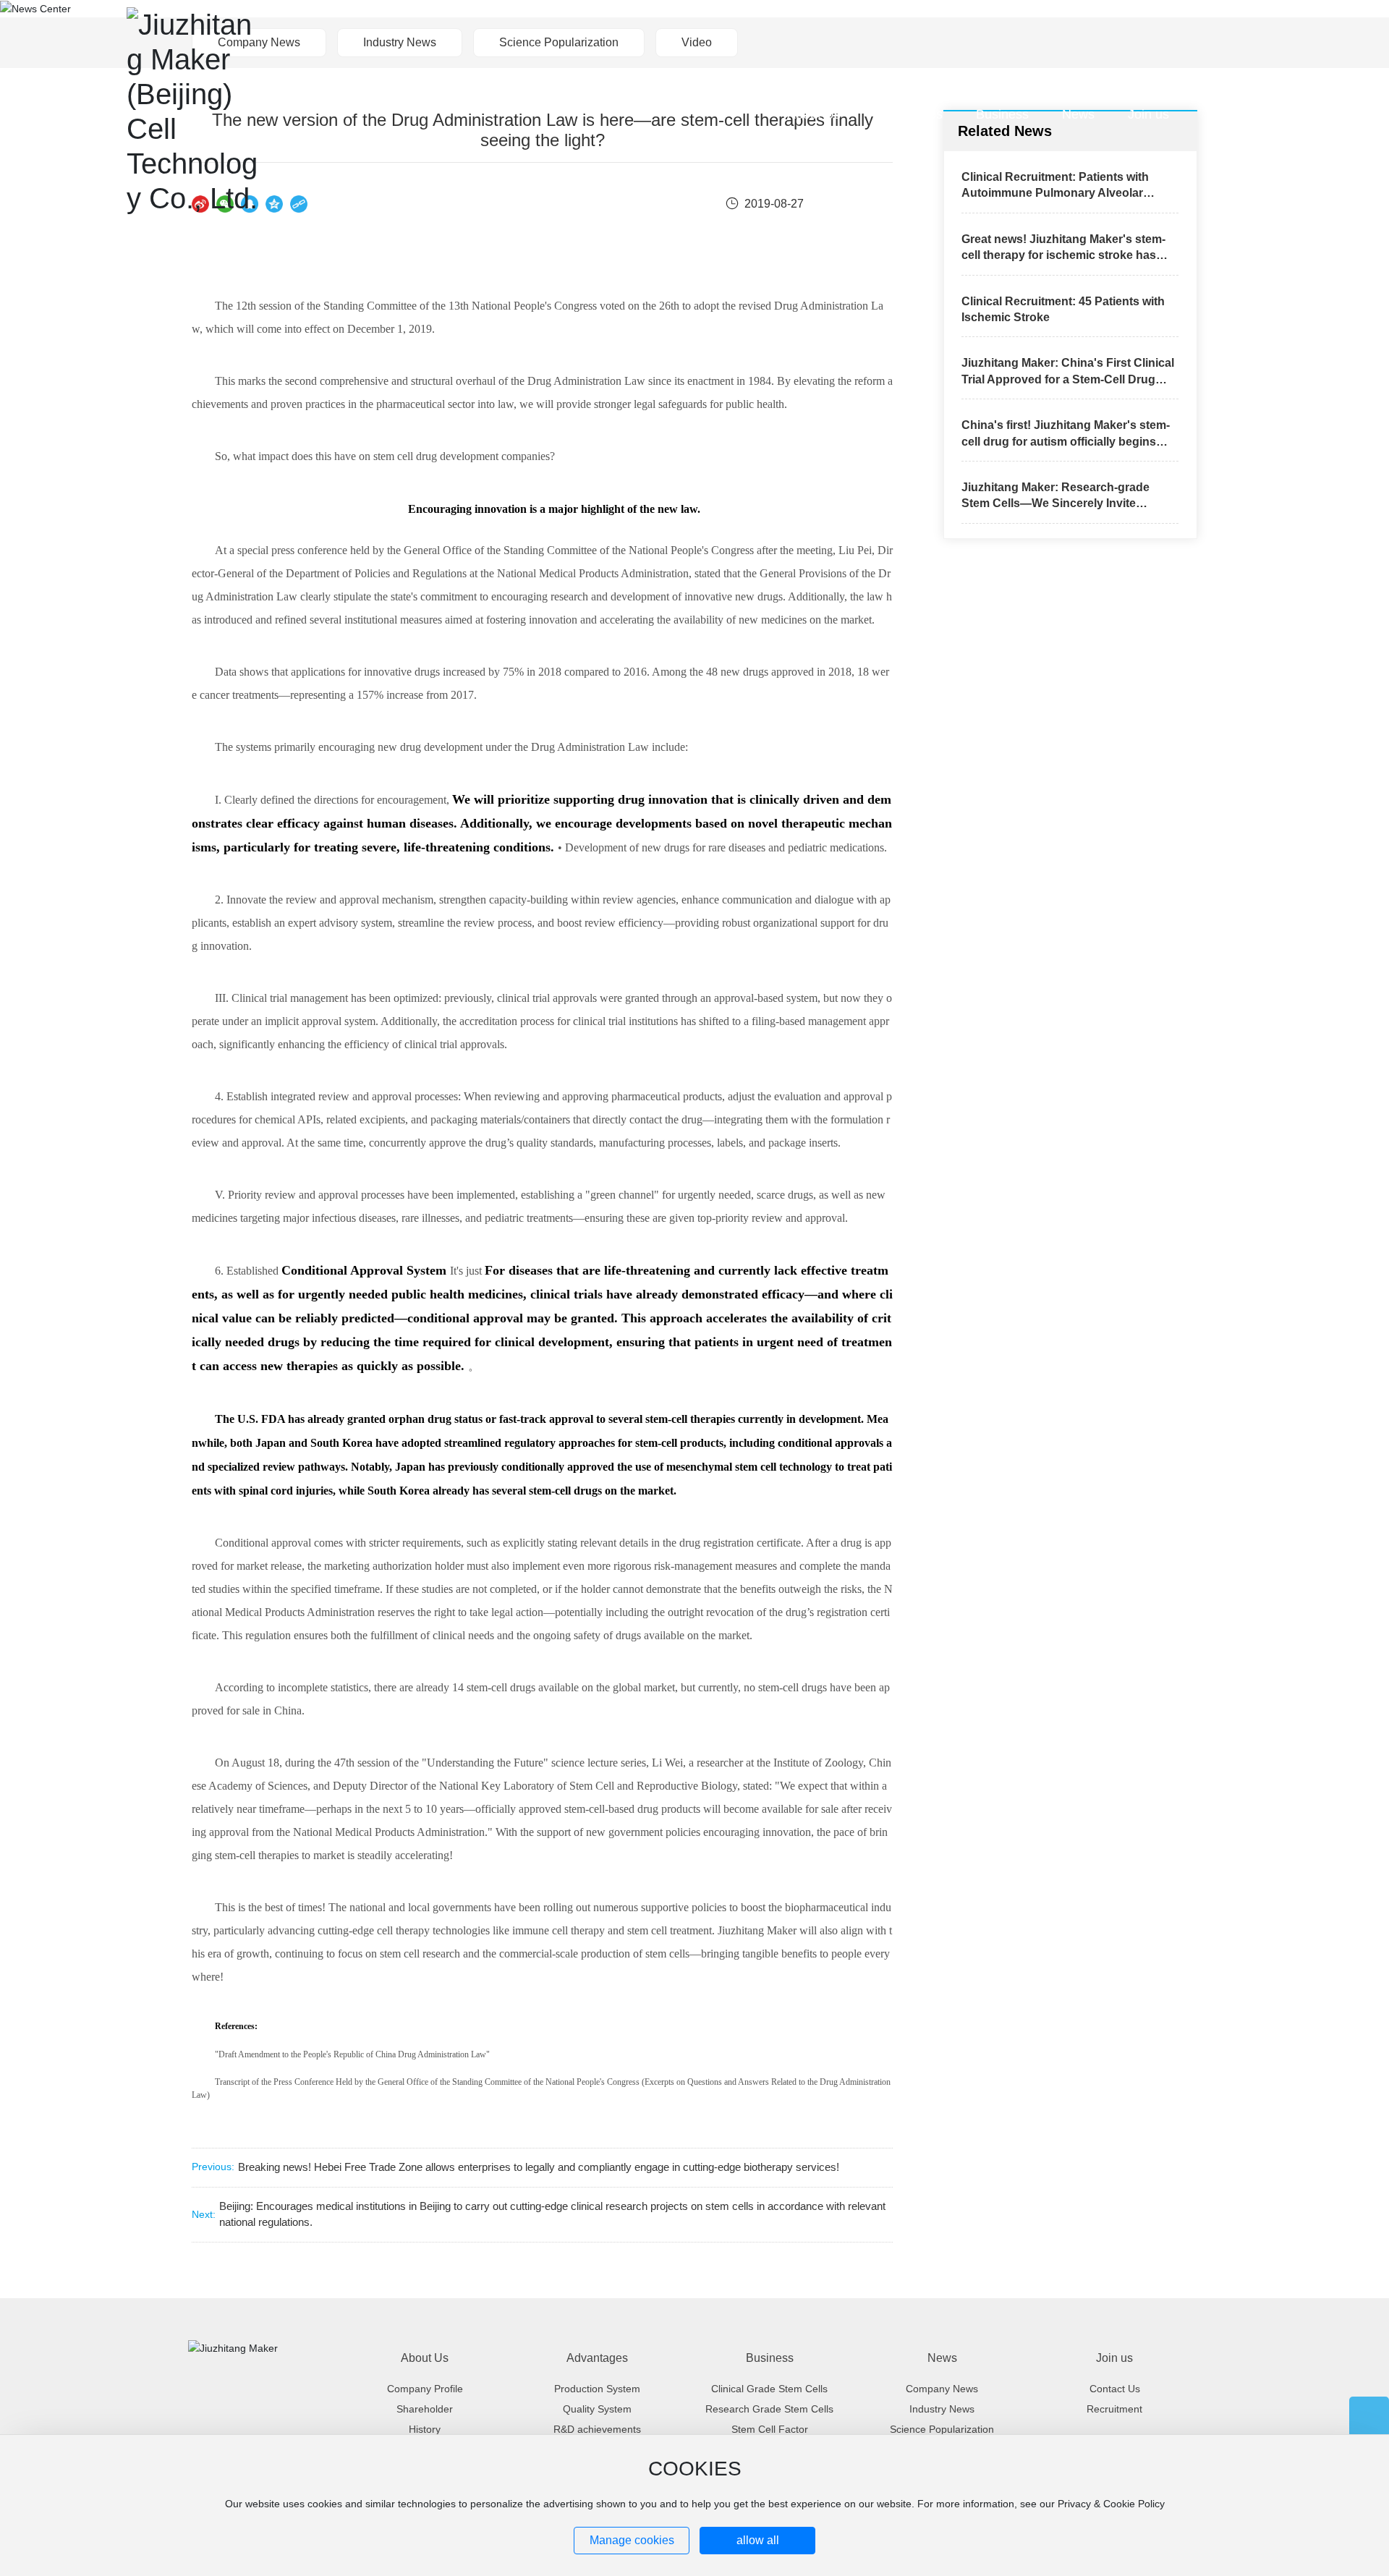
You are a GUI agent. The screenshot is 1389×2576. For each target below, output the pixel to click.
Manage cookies (632, 2540)
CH (1228, 114)
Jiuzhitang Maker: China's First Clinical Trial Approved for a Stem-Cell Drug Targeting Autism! (1068, 379)
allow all (758, 2540)
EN (1254, 114)
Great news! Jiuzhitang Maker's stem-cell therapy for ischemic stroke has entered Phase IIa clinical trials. (1063, 255)
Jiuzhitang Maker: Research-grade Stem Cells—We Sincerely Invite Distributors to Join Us (1055, 503)
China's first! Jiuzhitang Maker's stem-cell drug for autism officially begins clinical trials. (1066, 441)
